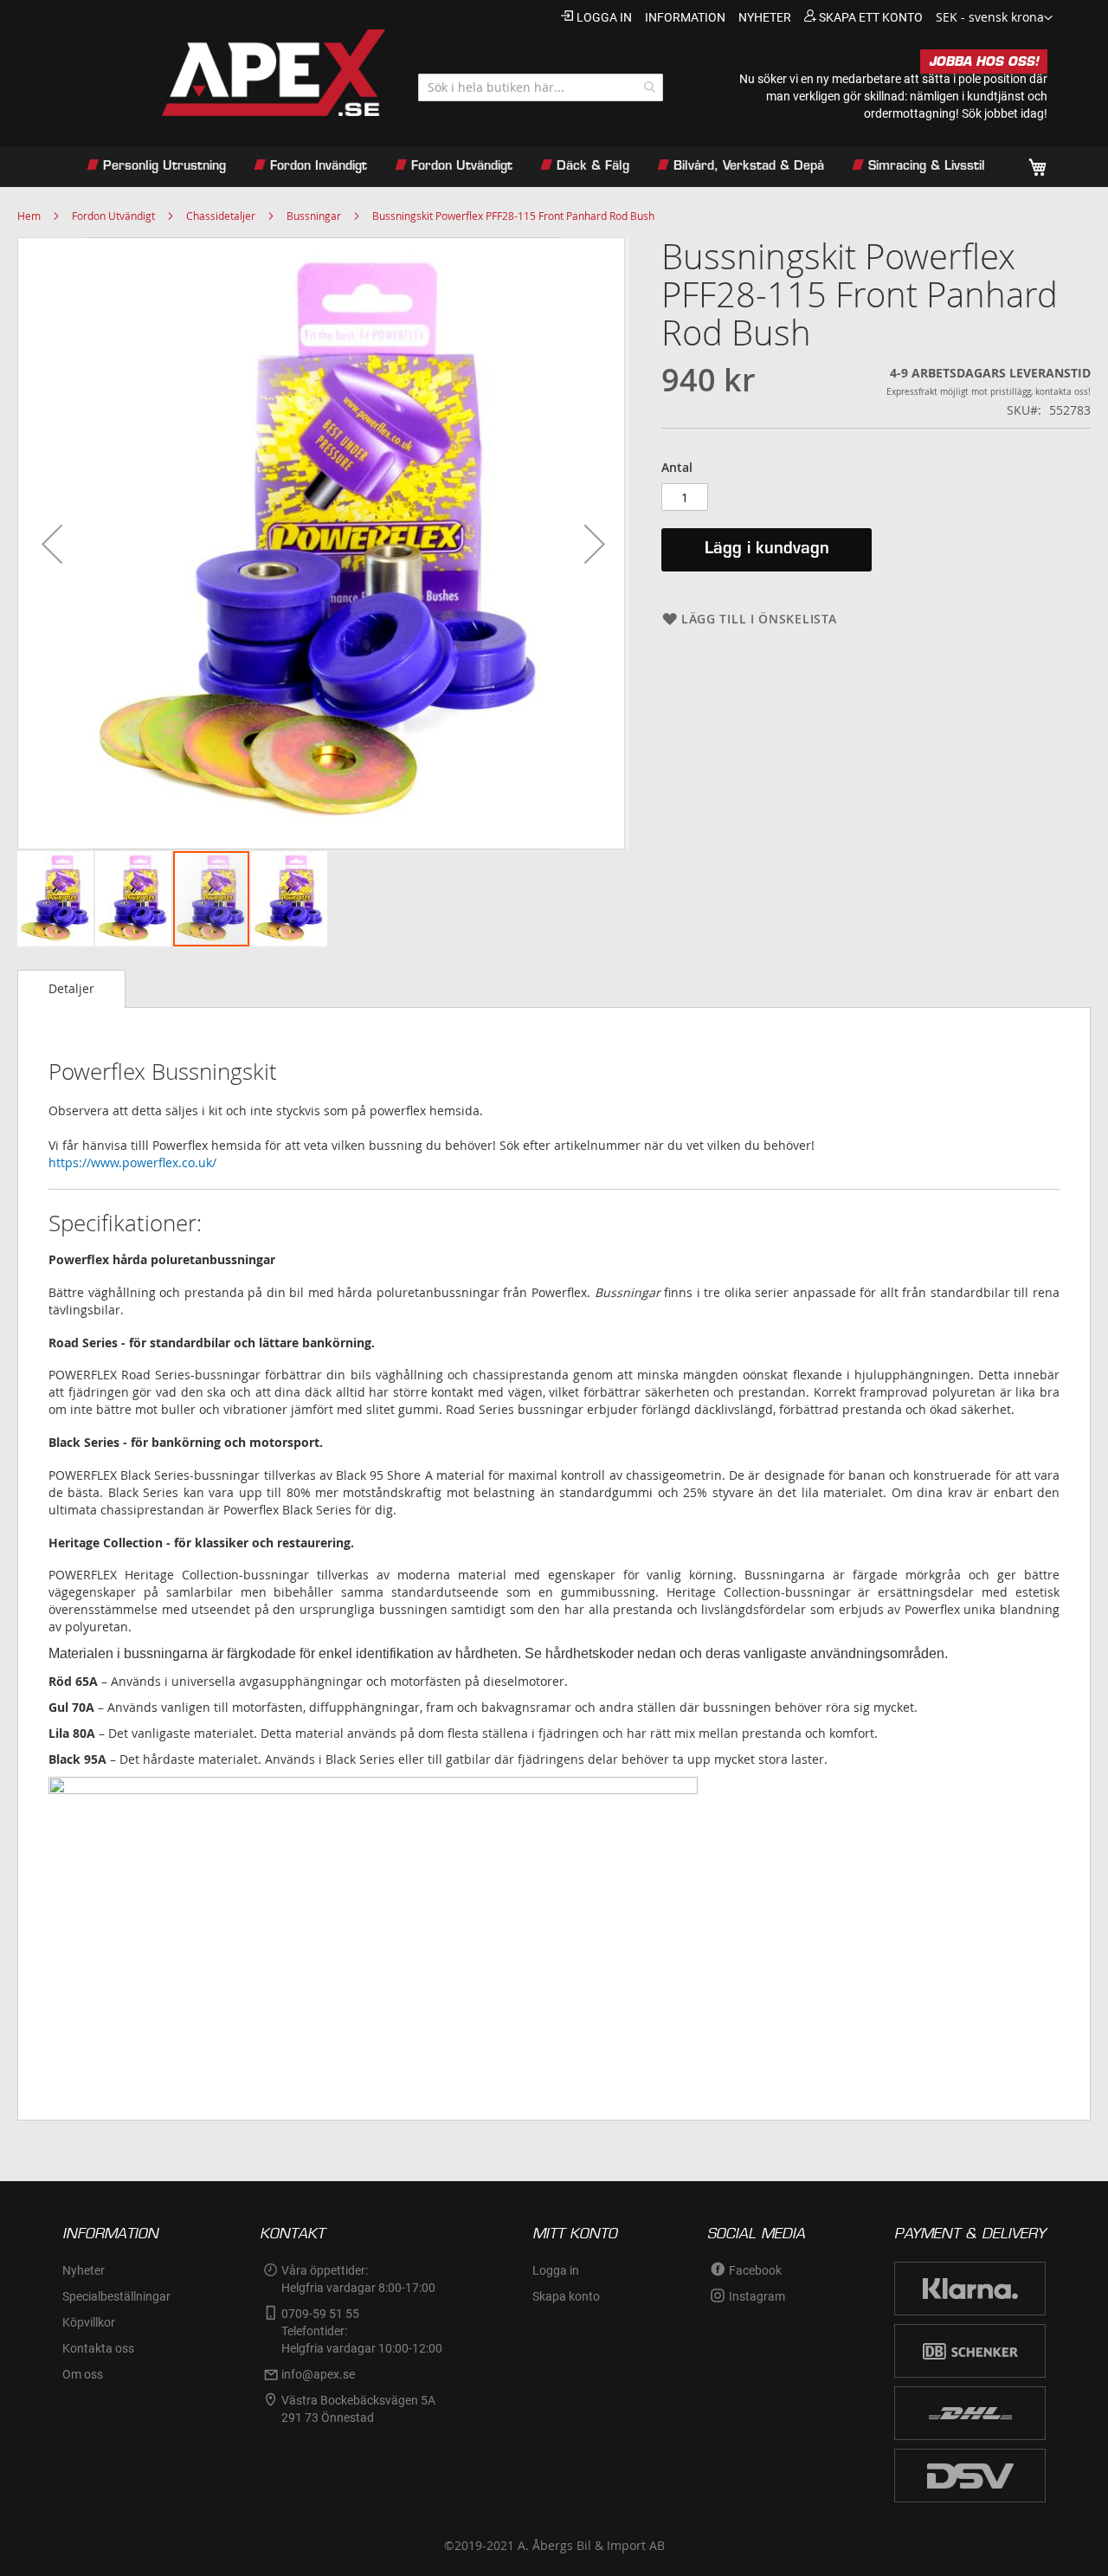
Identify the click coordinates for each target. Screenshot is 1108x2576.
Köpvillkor (89, 2322)
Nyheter (84, 2270)
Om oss (83, 2374)
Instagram (757, 2296)
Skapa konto (566, 2296)
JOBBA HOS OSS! (984, 61)
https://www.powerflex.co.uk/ (132, 1162)
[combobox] (541, 87)
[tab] (71, 989)
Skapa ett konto (871, 17)
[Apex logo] (223, 73)
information (685, 17)
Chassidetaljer (221, 216)
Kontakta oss (98, 2348)
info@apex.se (318, 2374)
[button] (994, 18)
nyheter (765, 17)
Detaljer (71, 988)
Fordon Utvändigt (113, 216)
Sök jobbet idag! (1005, 113)
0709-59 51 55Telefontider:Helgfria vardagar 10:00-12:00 (362, 2331)
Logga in (604, 17)
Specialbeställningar (116, 2296)
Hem (29, 216)
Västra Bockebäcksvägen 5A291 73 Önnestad (358, 2409)
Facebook (755, 2270)
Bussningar (314, 216)
